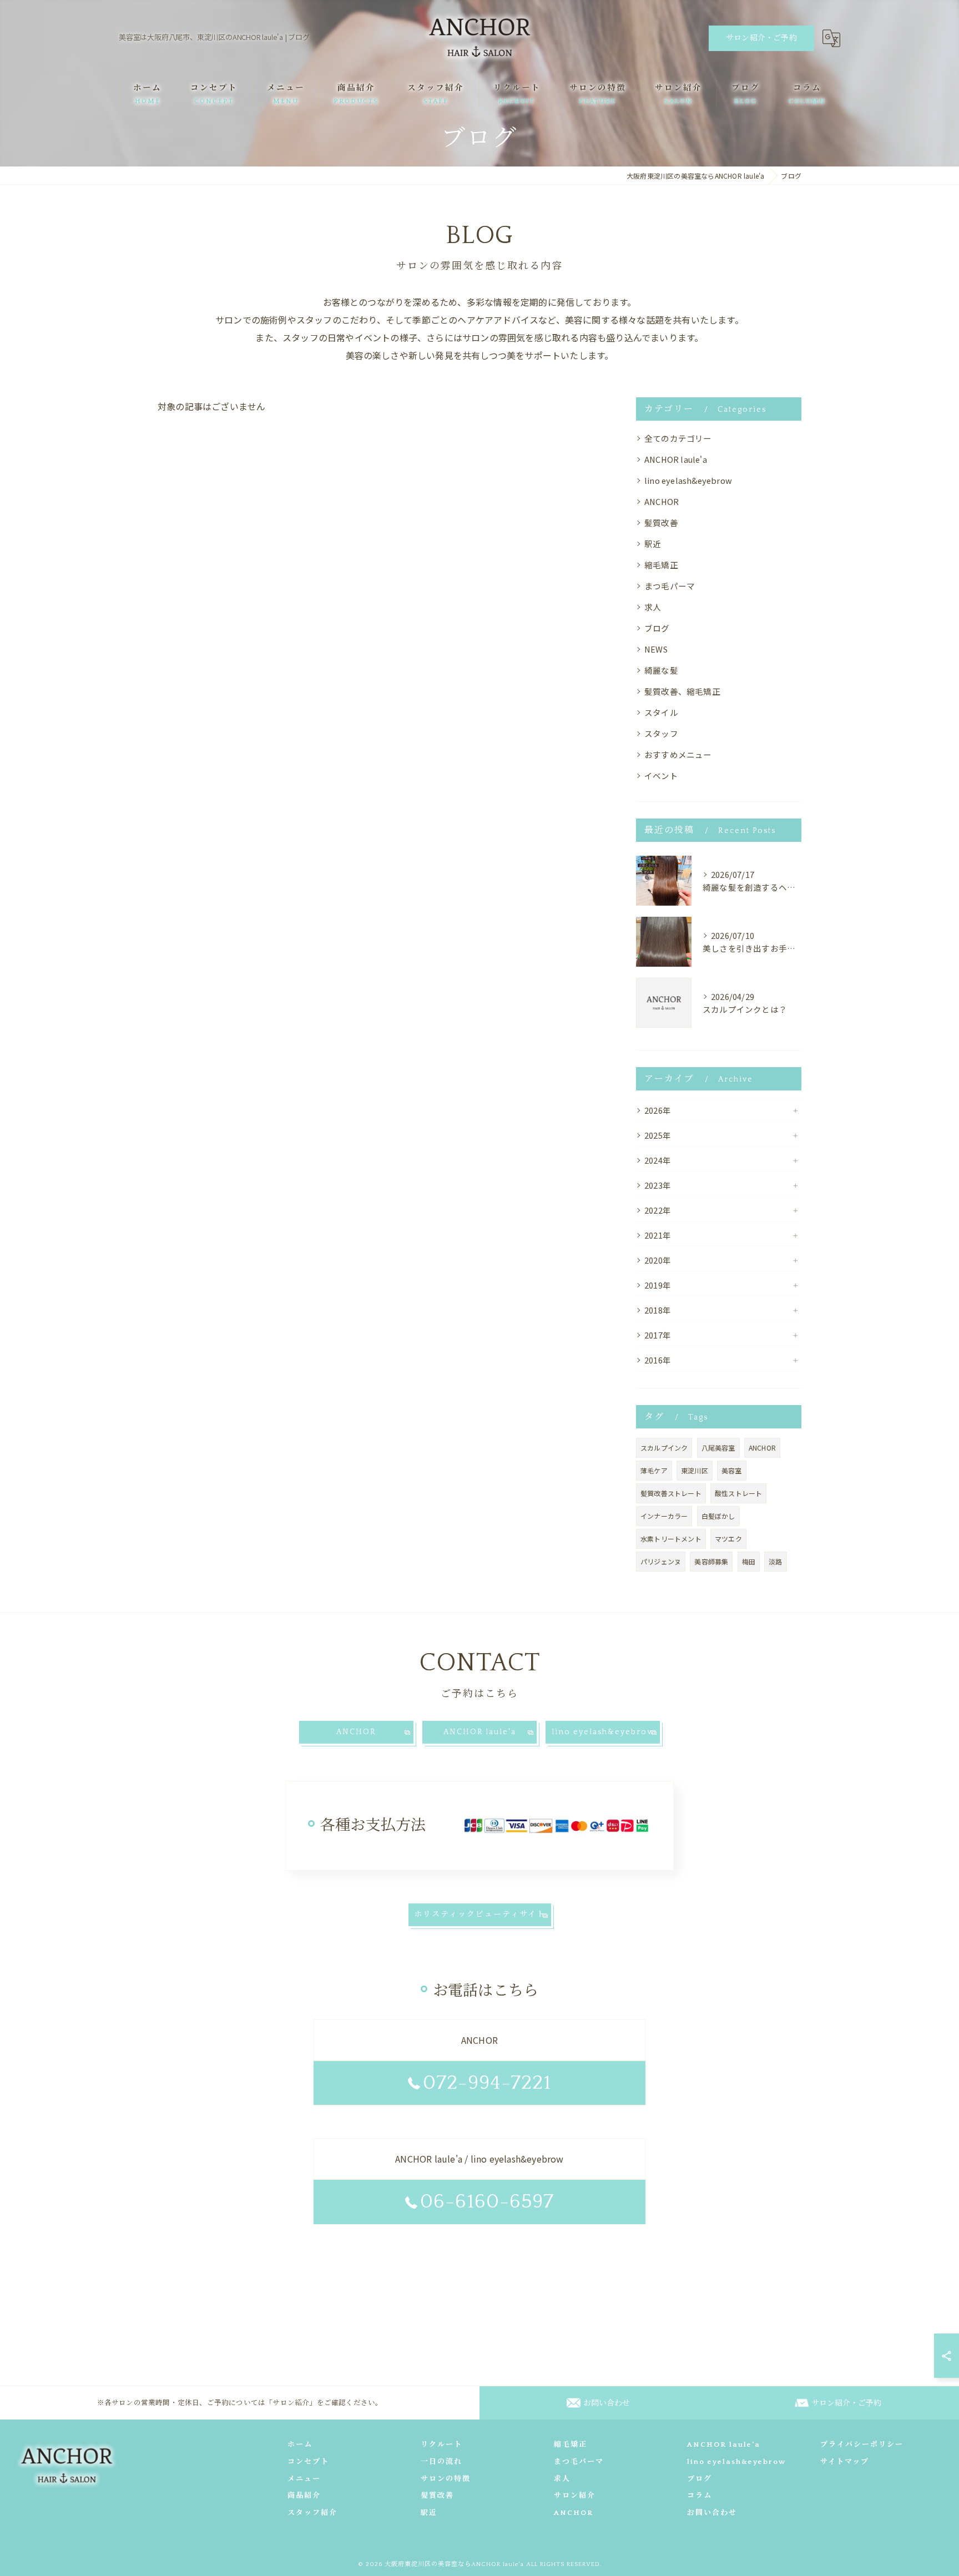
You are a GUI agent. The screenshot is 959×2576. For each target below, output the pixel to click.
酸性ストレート (738, 1493)
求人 (653, 607)
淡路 (775, 1561)
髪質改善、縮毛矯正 (682, 691)
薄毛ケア (654, 1470)
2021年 (658, 1235)
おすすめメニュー (678, 754)
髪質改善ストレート (671, 1493)
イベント (661, 776)
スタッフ (661, 733)
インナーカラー (664, 1516)
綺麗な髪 (661, 670)
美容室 (732, 1470)
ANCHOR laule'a (676, 459)
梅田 (749, 1561)
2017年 (658, 1335)
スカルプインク (664, 1448)
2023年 (658, 1185)
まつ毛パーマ (670, 586)
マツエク (728, 1539)
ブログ (657, 628)
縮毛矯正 (661, 565)
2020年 (658, 1260)
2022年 (658, 1210)
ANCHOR (662, 501)
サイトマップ (845, 2462)
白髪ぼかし (718, 1516)
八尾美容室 (718, 1448)
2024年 (658, 1160)
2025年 (658, 1135)
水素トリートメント (671, 1539)
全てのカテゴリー (678, 438)
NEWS (656, 649)
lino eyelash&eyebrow (688, 480)
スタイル (661, 712)
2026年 (658, 1110)
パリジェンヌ (661, 1561)
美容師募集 (711, 1561)
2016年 (658, 1360)
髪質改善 (661, 522)
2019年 (658, 1285)
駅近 (653, 544)
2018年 (658, 1310)
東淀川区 (695, 1470)
